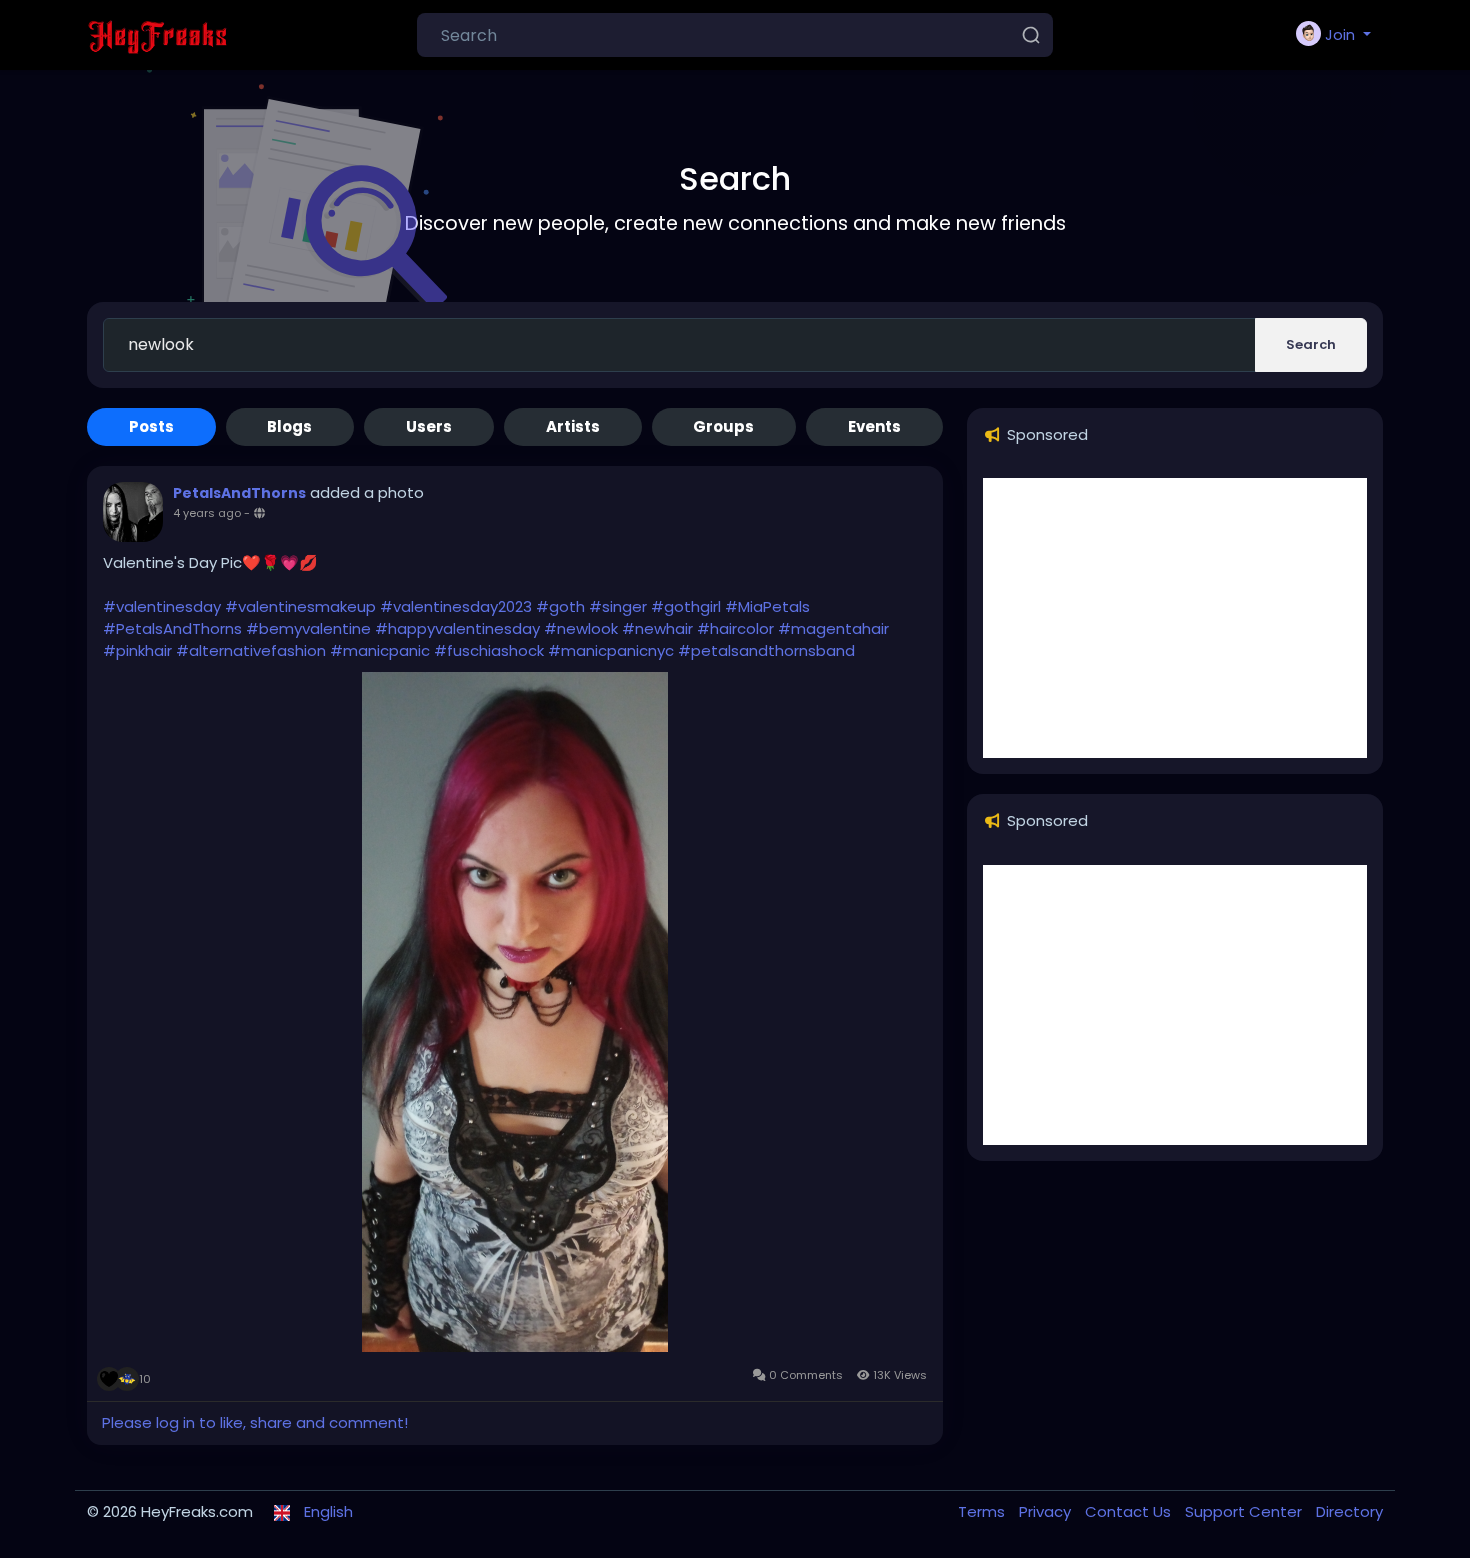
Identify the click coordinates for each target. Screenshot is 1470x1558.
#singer (618, 606)
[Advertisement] (1175, 618)
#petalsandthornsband (766, 650)
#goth (560, 606)
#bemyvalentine (308, 628)
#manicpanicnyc (611, 650)
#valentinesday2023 (456, 606)
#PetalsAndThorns (172, 628)
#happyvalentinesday (457, 628)
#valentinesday (162, 606)
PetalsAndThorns (239, 493)
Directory (1349, 1511)
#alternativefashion (251, 650)
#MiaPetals (767, 606)
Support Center (1245, 1511)
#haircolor (735, 628)
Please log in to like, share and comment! (255, 1422)
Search (1311, 344)
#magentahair (833, 628)
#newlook (581, 628)
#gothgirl (686, 606)
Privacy (1047, 1511)
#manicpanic (380, 650)
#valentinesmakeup (300, 606)
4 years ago (207, 513)
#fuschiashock (489, 650)
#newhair (657, 628)
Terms (983, 1511)
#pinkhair (137, 650)
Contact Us (1130, 1511)
